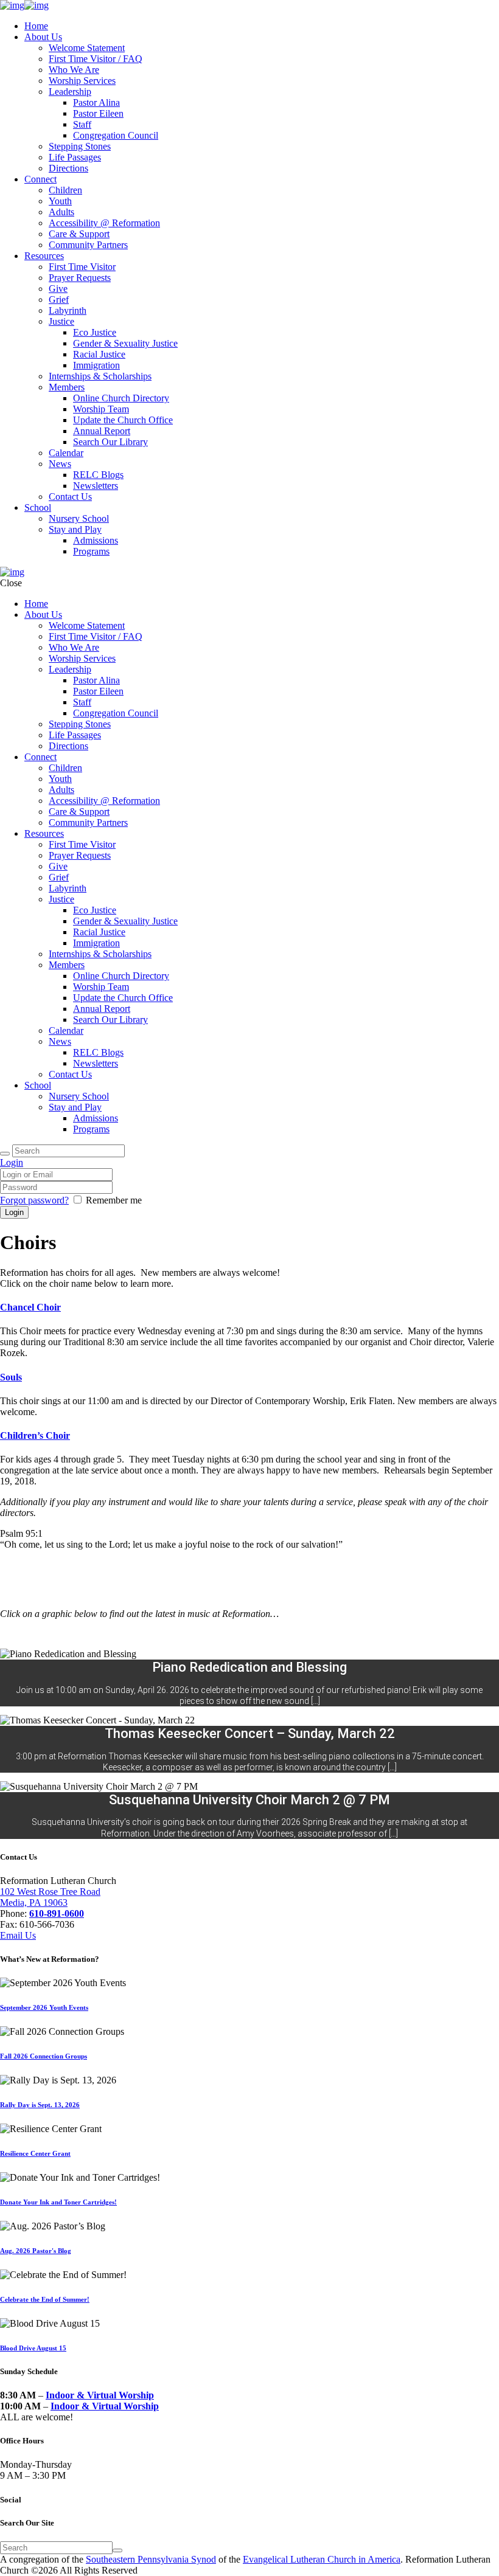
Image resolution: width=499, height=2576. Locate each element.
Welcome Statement (87, 48)
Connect (40, 179)
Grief (59, 299)
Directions (68, 168)
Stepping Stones (80, 146)
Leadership (70, 92)
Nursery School (79, 518)
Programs (91, 551)
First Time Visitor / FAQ (96, 59)
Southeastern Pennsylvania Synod (151, 2559)
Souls (11, 1377)
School (38, 507)
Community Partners (88, 245)
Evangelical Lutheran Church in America (322, 2559)
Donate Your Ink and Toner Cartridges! (58, 2202)
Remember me (114, 1200)
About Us (43, 37)
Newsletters (96, 486)
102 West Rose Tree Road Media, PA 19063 (50, 1897)
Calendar (66, 453)
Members (67, 387)
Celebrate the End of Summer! (45, 2299)
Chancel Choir (30, 1307)
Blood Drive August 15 (33, 2348)
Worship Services (82, 81)
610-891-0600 (57, 1913)
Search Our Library (110, 442)
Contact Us (70, 497)
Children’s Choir (35, 1435)
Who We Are (74, 70)
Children (65, 190)
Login (12, 1162)
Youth (60, 201)
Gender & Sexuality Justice (125, 343)
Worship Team (101, 409)
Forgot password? (34, 1200)
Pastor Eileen (98, 113)
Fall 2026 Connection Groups (44, 2056)
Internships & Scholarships (100, 376)
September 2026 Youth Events (44, 2007)
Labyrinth (68, 310)
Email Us (18, 1935)
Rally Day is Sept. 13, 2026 (40, 2105)
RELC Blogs (98, 475)
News (60, 464)
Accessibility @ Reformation (104, 223)
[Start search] (5, 1154)
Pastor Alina (96, 102)
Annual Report (102, 431)
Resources (44, 256)
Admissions (96, 540)
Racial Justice (99, 354)
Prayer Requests (80, 278)
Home (36, 26)
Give (58, 289)
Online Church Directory (121, 398)
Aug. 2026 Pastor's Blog (36, 2251)
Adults (61, 212)
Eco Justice (95, 332)
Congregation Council (116, 135)
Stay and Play (75, 529)
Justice (61, 321)
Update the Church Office (123, 420)
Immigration (96, 365)
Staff (82, 124)
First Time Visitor (82, 267)
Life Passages (75, 157)
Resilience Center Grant (35, 2153)
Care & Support (79, 234)
